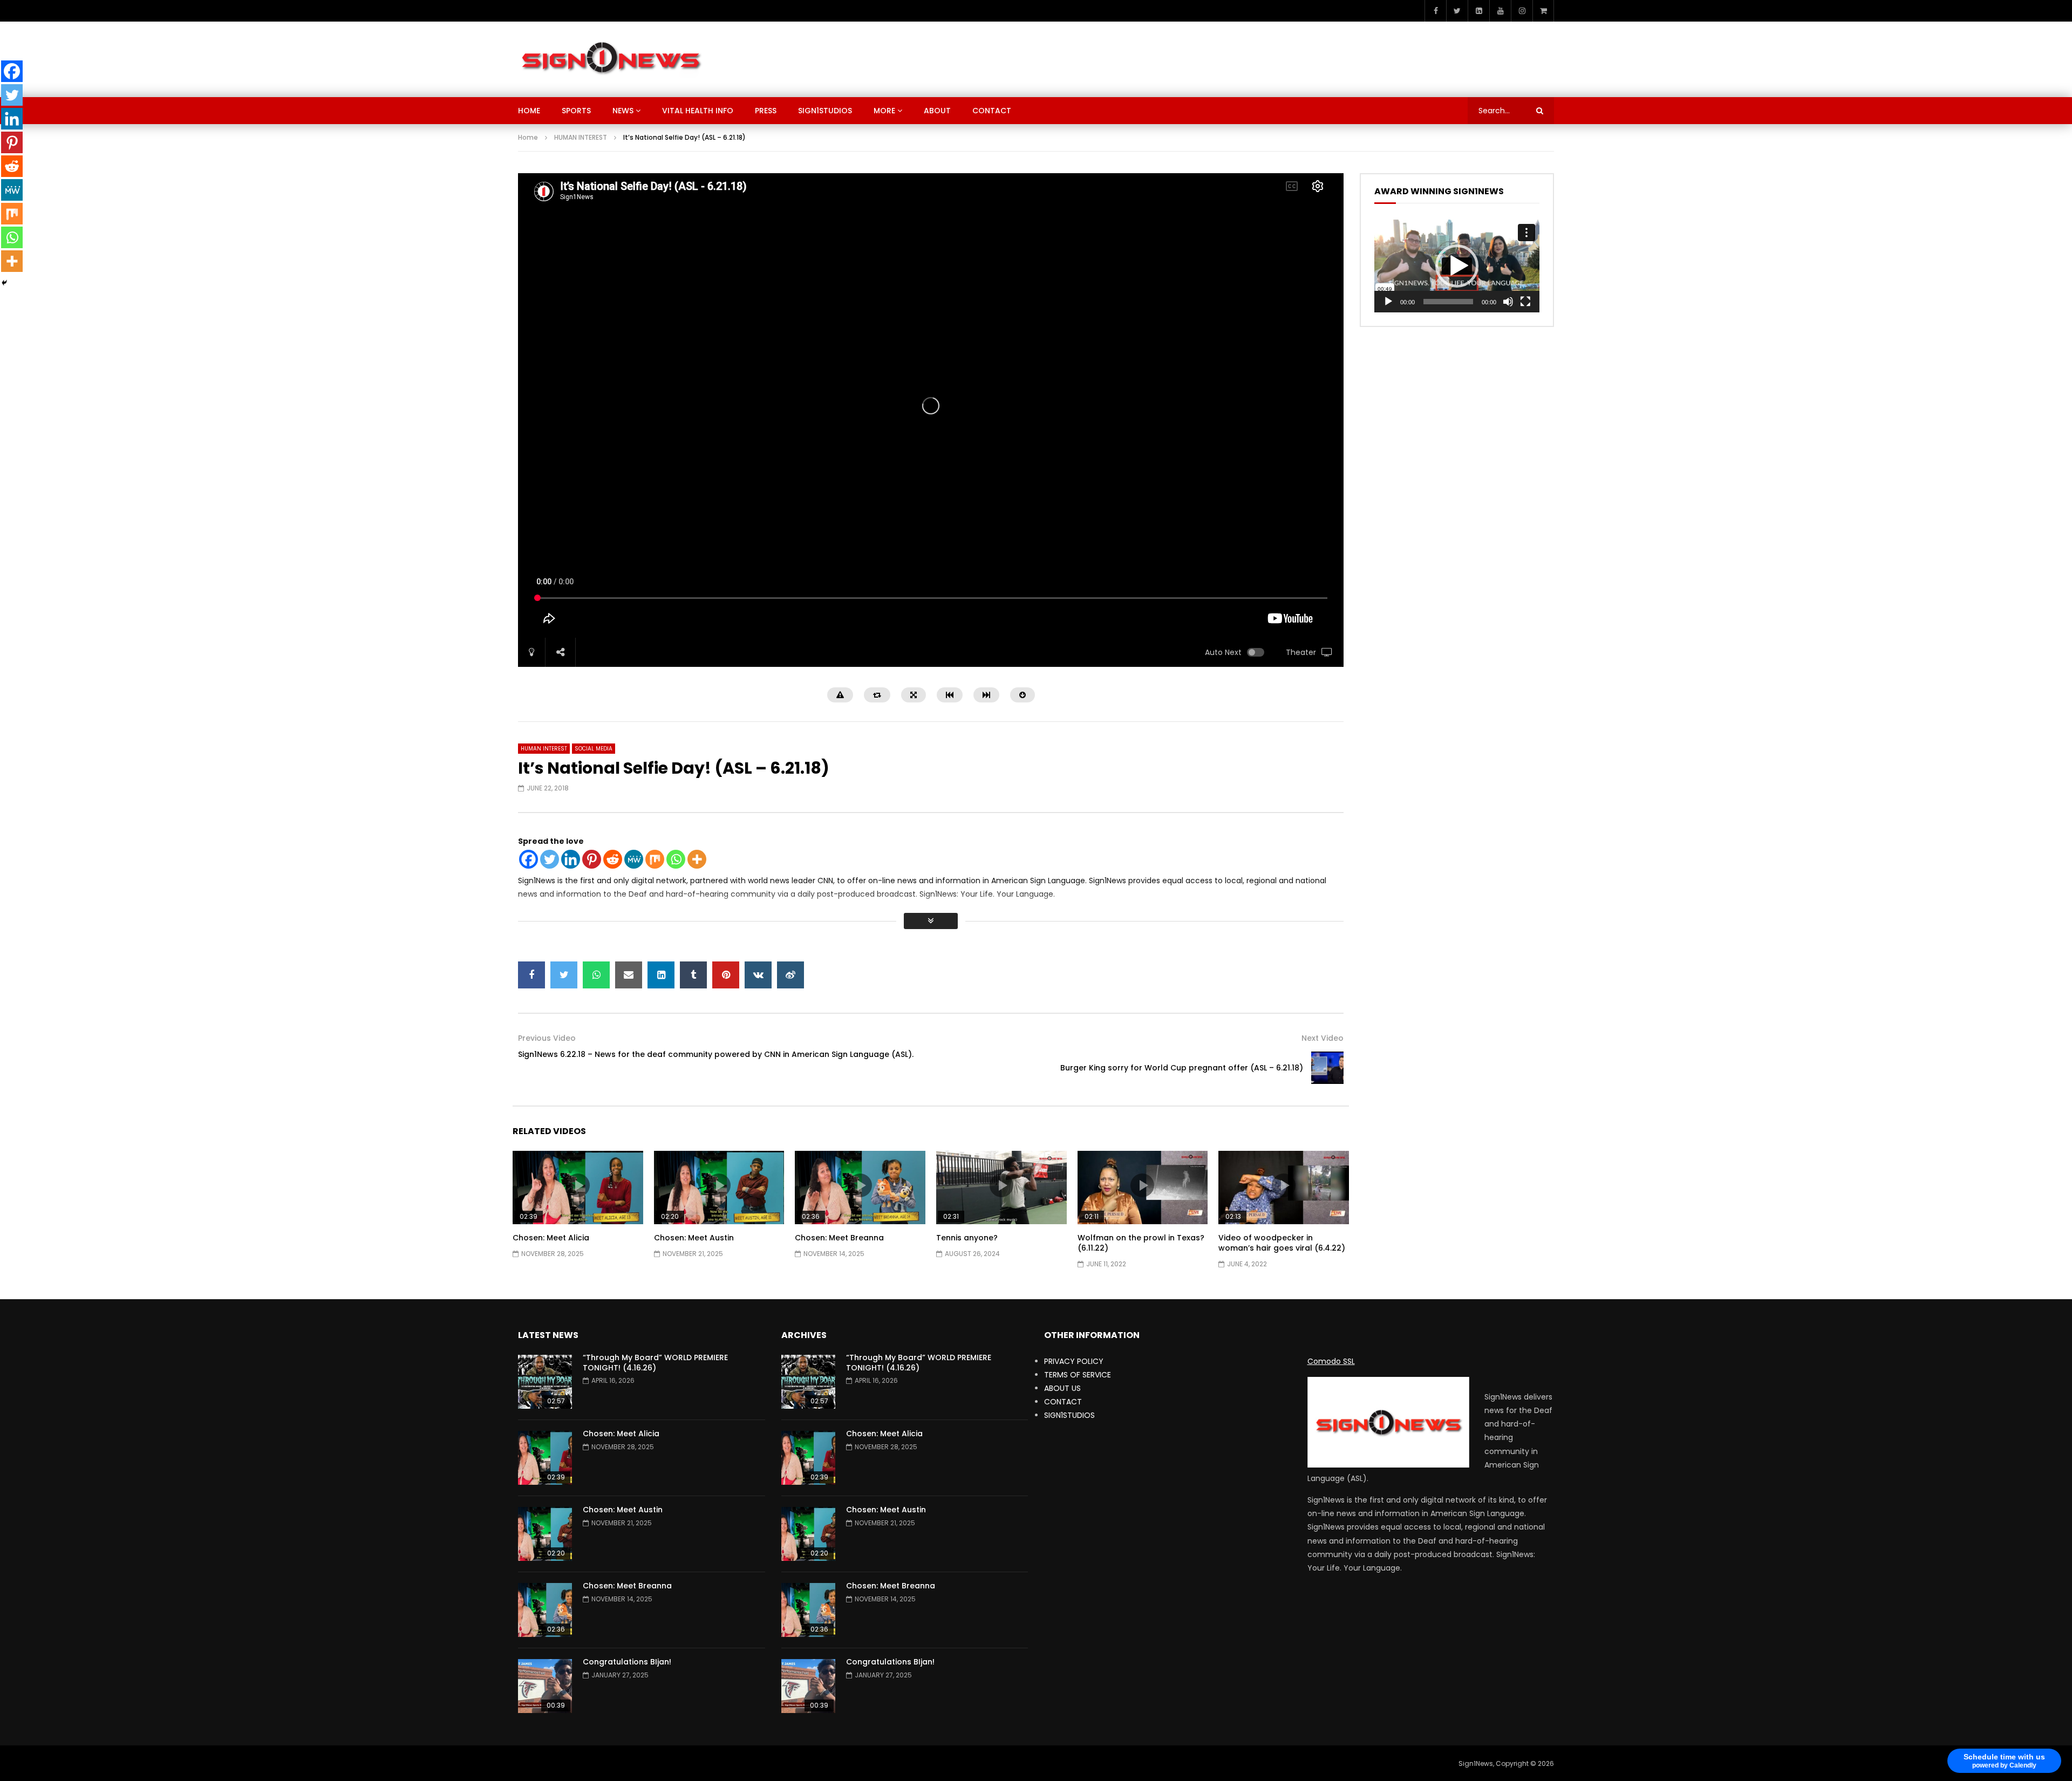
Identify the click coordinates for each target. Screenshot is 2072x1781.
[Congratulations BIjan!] (545, 1686)
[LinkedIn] (1478, 11)
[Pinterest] (592, 859)
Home (528, 137)
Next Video (1323, 1038)
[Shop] (1543, 11)
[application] (1457, 266)
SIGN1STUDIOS (825, 111)
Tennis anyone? (967, 1238)
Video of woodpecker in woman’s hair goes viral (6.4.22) (1282, 1243)
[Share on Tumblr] (693, 975)
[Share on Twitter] (564, 975)
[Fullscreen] (1525, 302)
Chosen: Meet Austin (694, 1238)
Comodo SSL (1331, 1361)
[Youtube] (1500, 11)
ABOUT (937, 111)
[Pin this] (726, 975)
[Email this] (629, 975)
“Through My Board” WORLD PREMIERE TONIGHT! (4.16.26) (655, 1363)
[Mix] (655, 859)
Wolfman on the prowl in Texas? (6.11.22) (1141, 1243)
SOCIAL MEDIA (594, 749)
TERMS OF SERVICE (1078, 1375)
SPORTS (576, 111)
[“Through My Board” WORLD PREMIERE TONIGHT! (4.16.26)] (545, 1382)
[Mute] (1508, 302)
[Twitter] (1457, 11)
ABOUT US (1062, 1388)
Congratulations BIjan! (627, 1662)
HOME (529, 111)
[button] (1457, 266)
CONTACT (992, 111)
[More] (697, 859)
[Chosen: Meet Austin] (545, 1534)
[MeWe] (634, 859)
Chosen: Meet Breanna (839, 1238)
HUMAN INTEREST (581, 137)
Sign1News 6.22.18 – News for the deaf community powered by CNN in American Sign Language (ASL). (716, 1054)
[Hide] (4, 283)
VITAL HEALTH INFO (698, 111)
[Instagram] (1522, 11)
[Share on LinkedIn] (661, 975)
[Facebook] (1435, 11)
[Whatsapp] (676, 859)
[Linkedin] (571, 859)
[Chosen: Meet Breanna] (545, 1610)
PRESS (766, 111)
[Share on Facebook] (531, 975)
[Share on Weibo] (790, 975)
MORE (884, 111)
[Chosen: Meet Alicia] (545, 1458)
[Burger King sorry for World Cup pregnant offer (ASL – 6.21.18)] (1327, 1068)
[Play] (1388, 302)
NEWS (623, 111)
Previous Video (547, 1038)
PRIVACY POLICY (1074, 1361)
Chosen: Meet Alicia (551, 1238)
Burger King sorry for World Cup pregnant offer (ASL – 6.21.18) (1182, 1068)
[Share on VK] (758, 975)
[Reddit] (613, 859)
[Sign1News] (611, 59)
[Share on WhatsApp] (596, 975)
